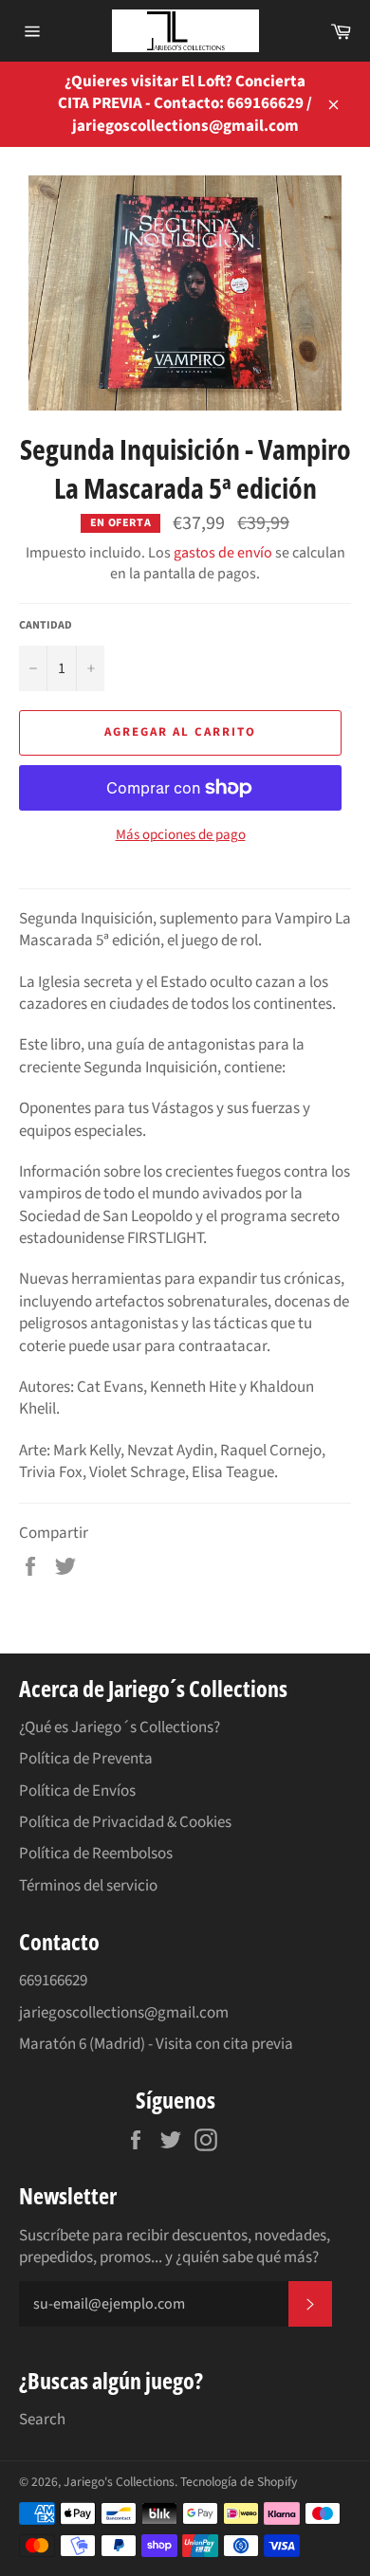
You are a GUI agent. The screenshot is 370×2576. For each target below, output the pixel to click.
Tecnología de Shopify (239, 2482)
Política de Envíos (77, 1791)
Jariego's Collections (119, 2482)
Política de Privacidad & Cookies (125, 1822)
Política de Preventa (86, 1759)
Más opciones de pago (181, 835)
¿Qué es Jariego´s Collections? (120, 1727)
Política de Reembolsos (96, 1854)
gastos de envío (223, 553)
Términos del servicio (88, 1886)
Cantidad (46, 626)
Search (42, 2420)
